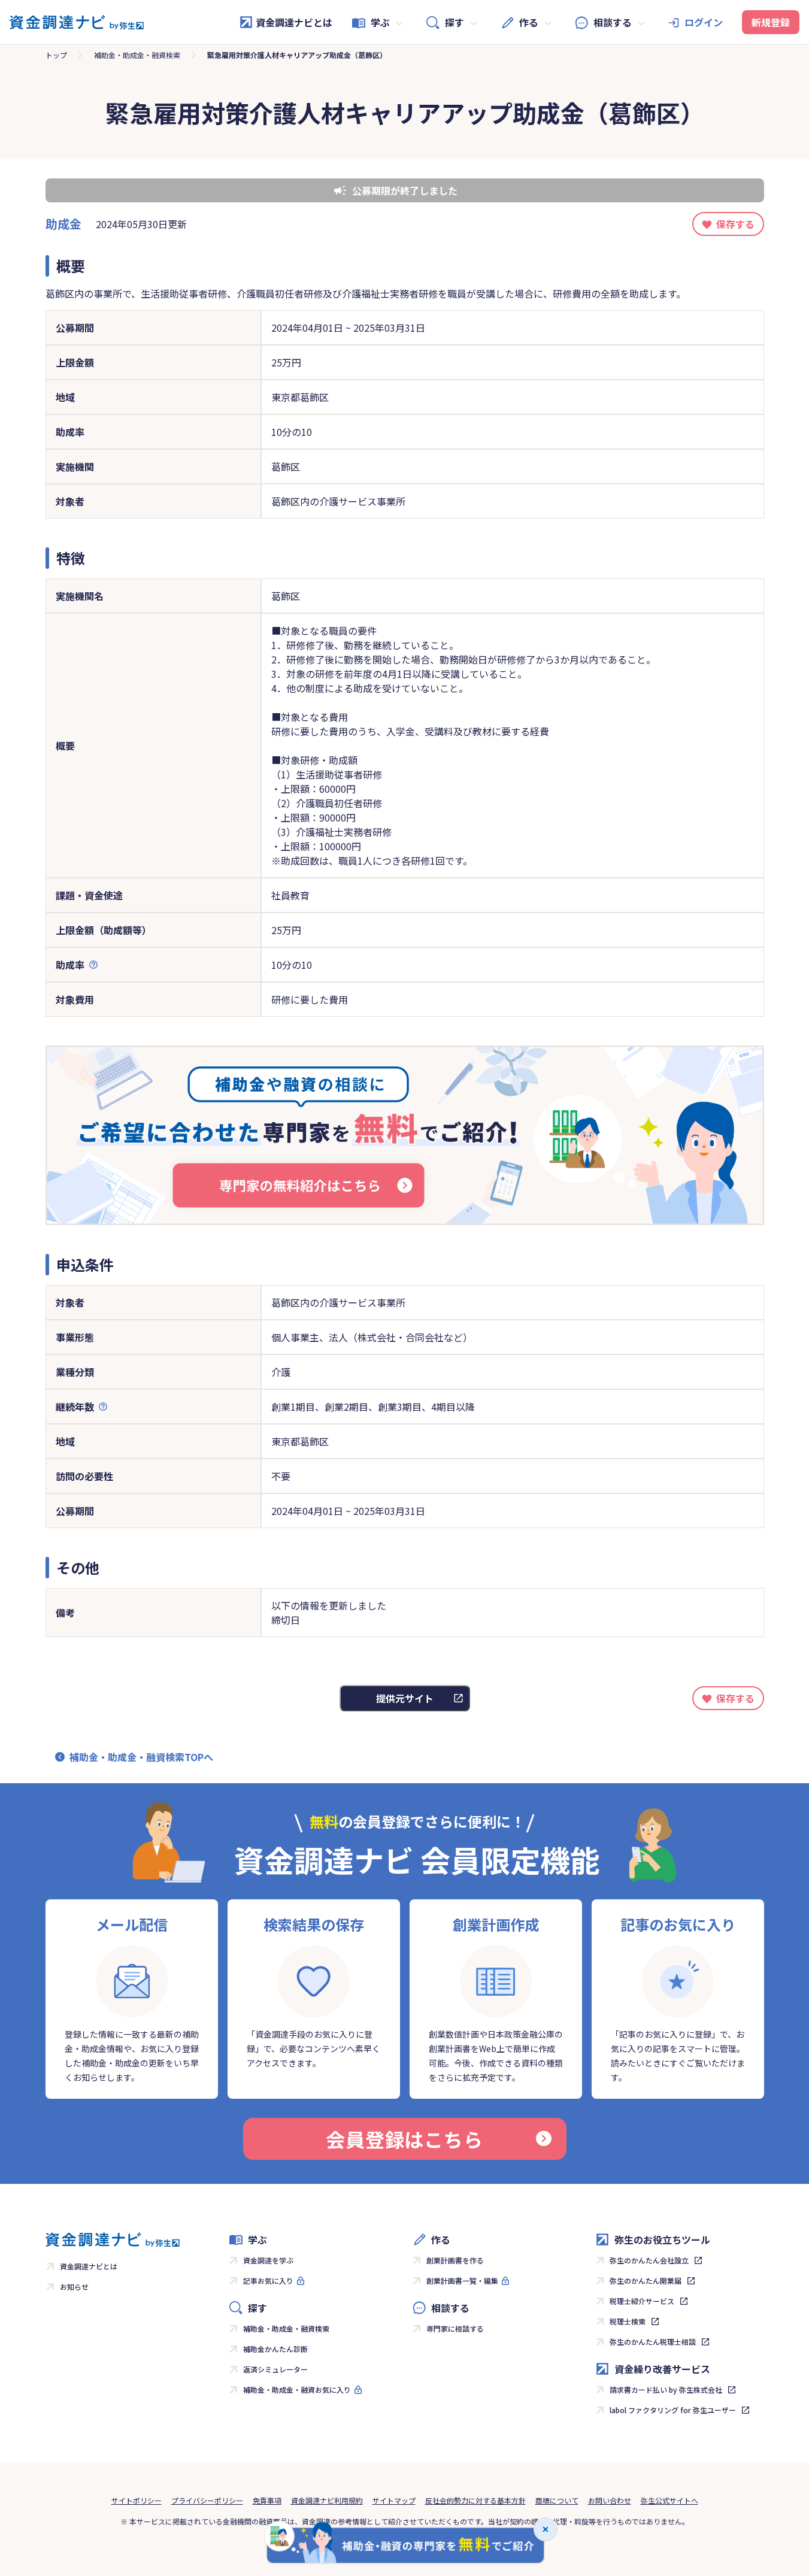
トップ (56, 55)
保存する (735, 224)
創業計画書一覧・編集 (462, 2280)
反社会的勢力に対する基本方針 (475, 2500)
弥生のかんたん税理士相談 (653, 2342)
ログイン (704, 22)
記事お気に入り (268, 2280)
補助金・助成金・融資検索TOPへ (141, 1757)
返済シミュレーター (275, 2369)
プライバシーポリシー (207, 2500)
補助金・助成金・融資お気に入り (297, 2389)
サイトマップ (394, 2500)
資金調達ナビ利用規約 (327, 2500)
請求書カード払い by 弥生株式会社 (666, 2389)
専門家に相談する (455, 2328)
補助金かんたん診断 (275, 2349)
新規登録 (771, 22)
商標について (557, 2500)
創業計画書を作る (455, 2260)
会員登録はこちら (404, 2139)
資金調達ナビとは (294, 22)
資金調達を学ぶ (268, 2260)
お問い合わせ (610, 2500)
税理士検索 (628, 2321)
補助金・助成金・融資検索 (137, 55)
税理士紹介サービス (642, 2301)
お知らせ (74, 2286)
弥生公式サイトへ (669, 2500)
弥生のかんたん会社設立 (649, 2260)
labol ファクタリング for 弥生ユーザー (673, 2410)
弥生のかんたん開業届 (646, 2280)
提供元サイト (405, 1698)
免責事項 (267, 2500)
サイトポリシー (137, 2500)
